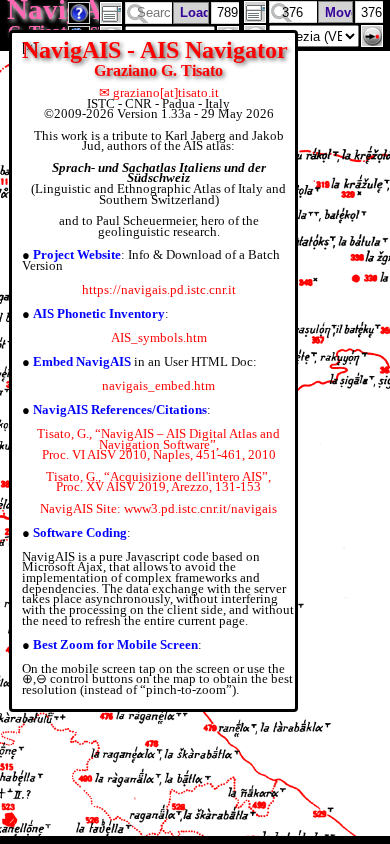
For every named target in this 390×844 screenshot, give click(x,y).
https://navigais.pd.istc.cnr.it (159, 289)
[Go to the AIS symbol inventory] (79, 18)
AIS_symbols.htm (159, 337)
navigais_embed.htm (158, 385)
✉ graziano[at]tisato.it (159, 92)
